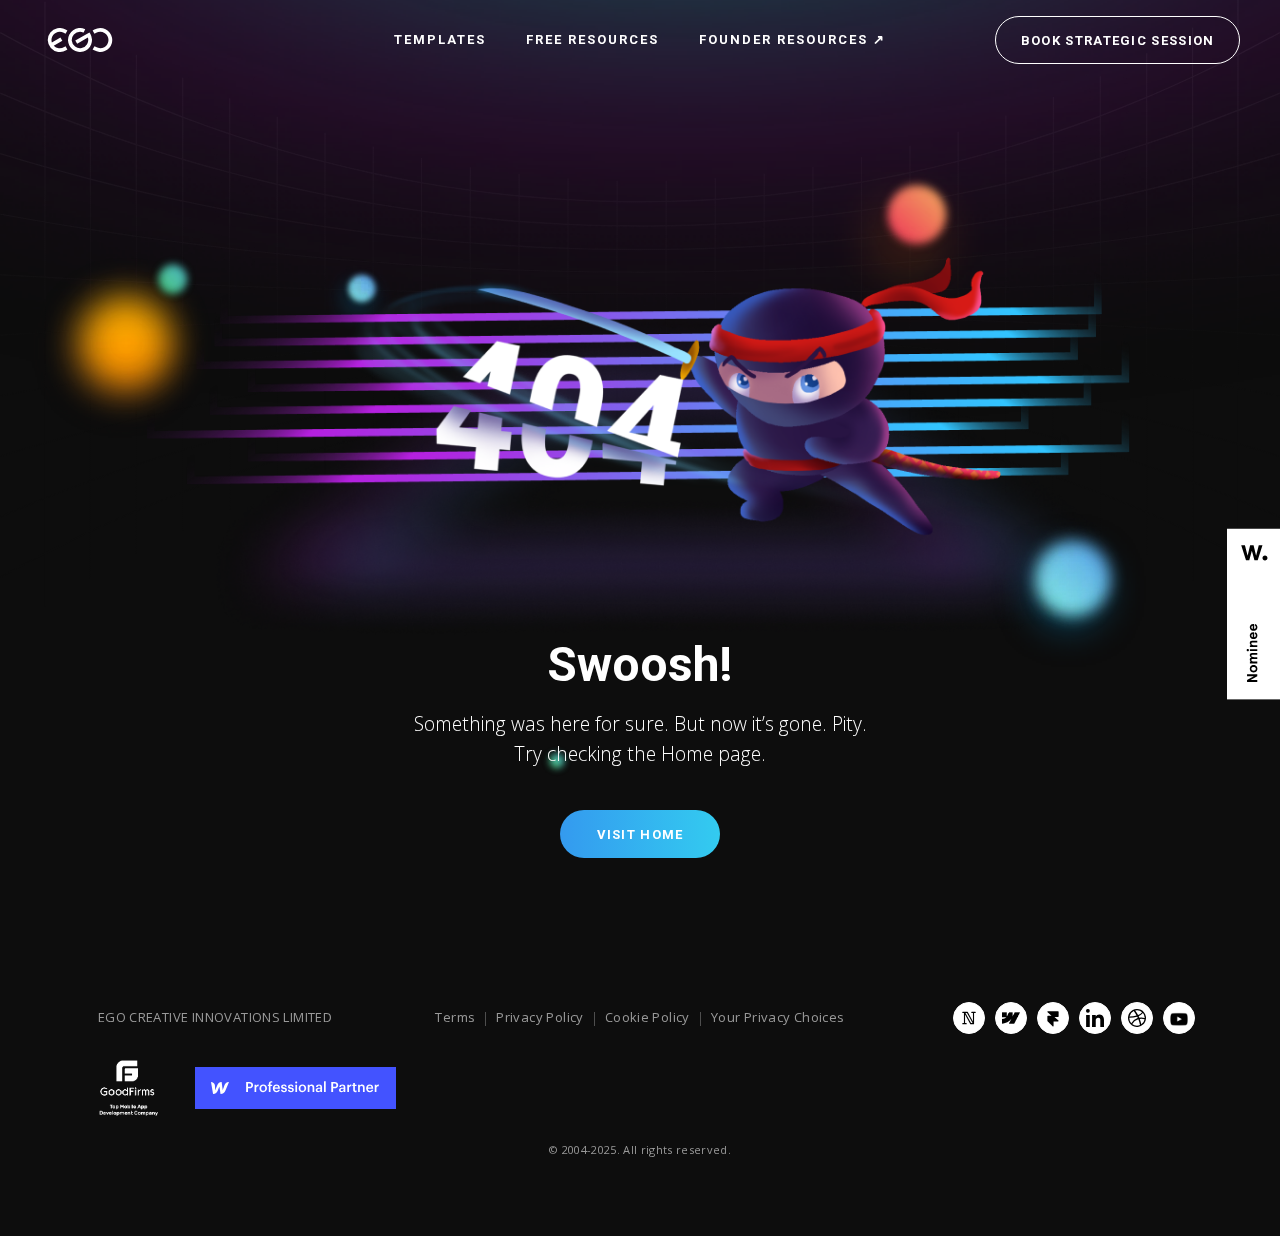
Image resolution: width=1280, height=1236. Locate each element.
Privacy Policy (539, 1018)
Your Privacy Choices (778, 1018)
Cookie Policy (647, 1018)
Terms (455, 1018)
